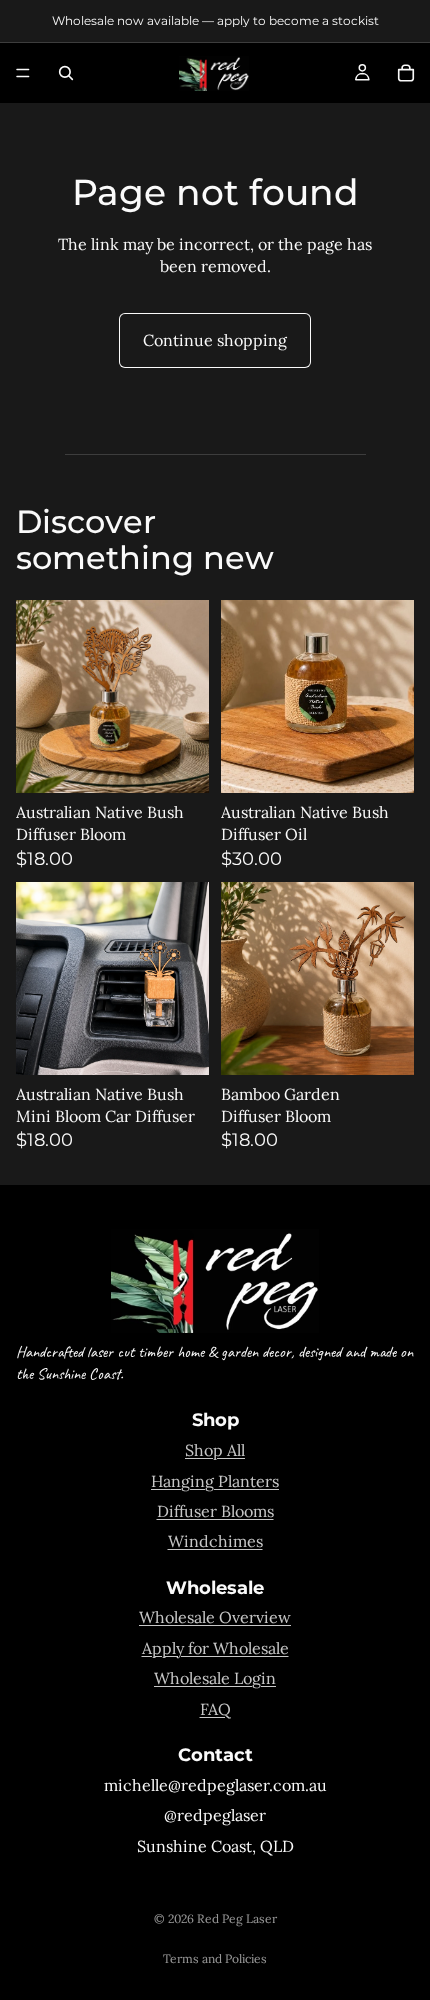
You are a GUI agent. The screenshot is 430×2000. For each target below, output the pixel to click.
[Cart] (406, 73)
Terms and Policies (215, 1958)
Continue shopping (215, 340)
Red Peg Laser (237, 1918)
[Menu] (23, 73)
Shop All (215, 1450)
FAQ (215, 1709)
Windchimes (215, 1541)
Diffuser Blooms (215, 1511)
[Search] (66, 73)
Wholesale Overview (215, 1617)
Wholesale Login (215, 1678)
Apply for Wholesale (215, 1648)
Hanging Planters (215, 1481)
